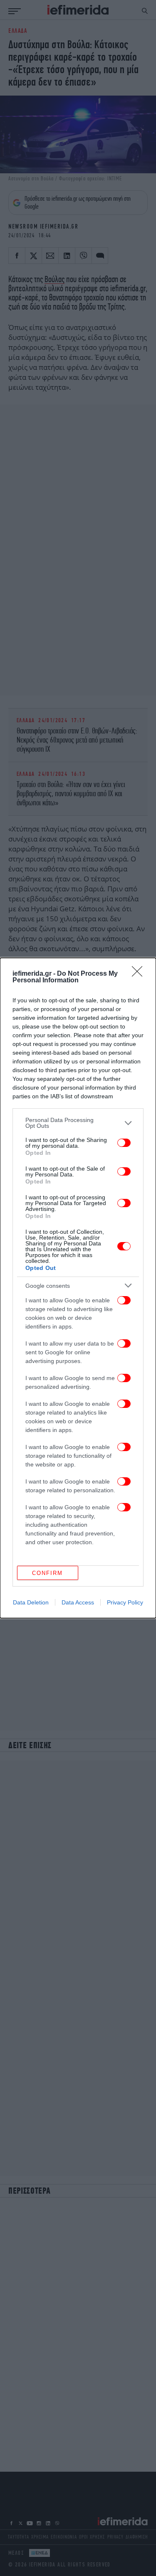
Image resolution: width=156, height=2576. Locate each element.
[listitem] (78, 1123)
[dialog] (78, 1288)
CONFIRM (47, 1573)
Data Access (78, 1602)
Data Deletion (31, 1602)
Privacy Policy (125, 1602)
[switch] (124, 1143)
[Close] (140, 974)
